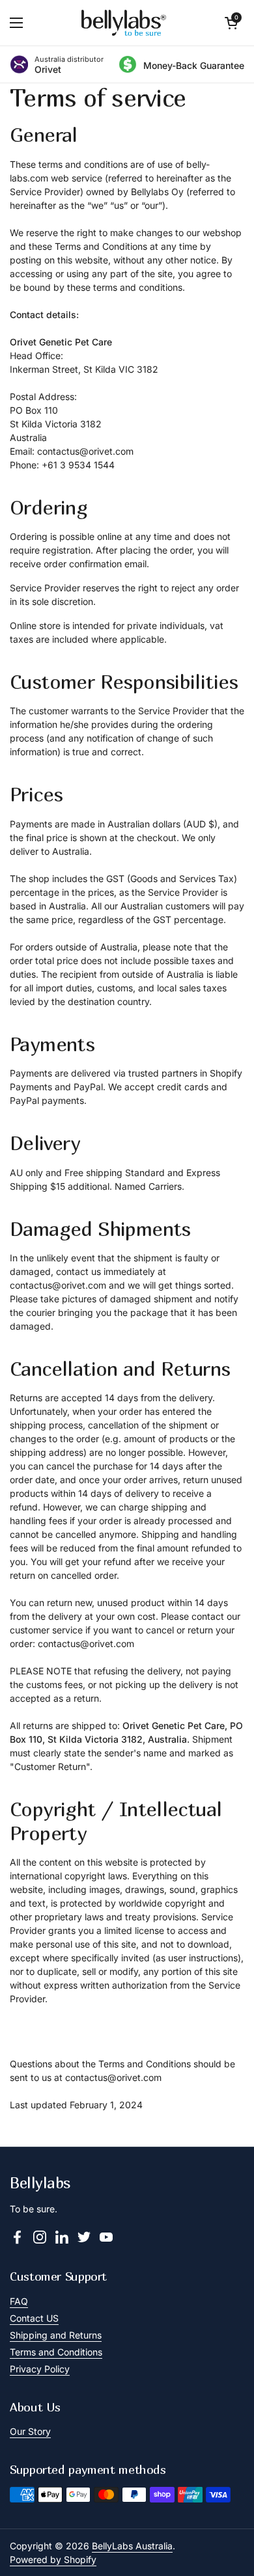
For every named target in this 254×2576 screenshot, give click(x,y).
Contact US (34, 2318)
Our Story (30, 2431)
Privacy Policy (40, 2369)
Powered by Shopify (53, 2559)
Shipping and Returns (56, 2335)
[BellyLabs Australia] (124, 23)
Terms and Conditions (56, 2352)
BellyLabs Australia (132, 2546)
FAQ (19, 2301)
